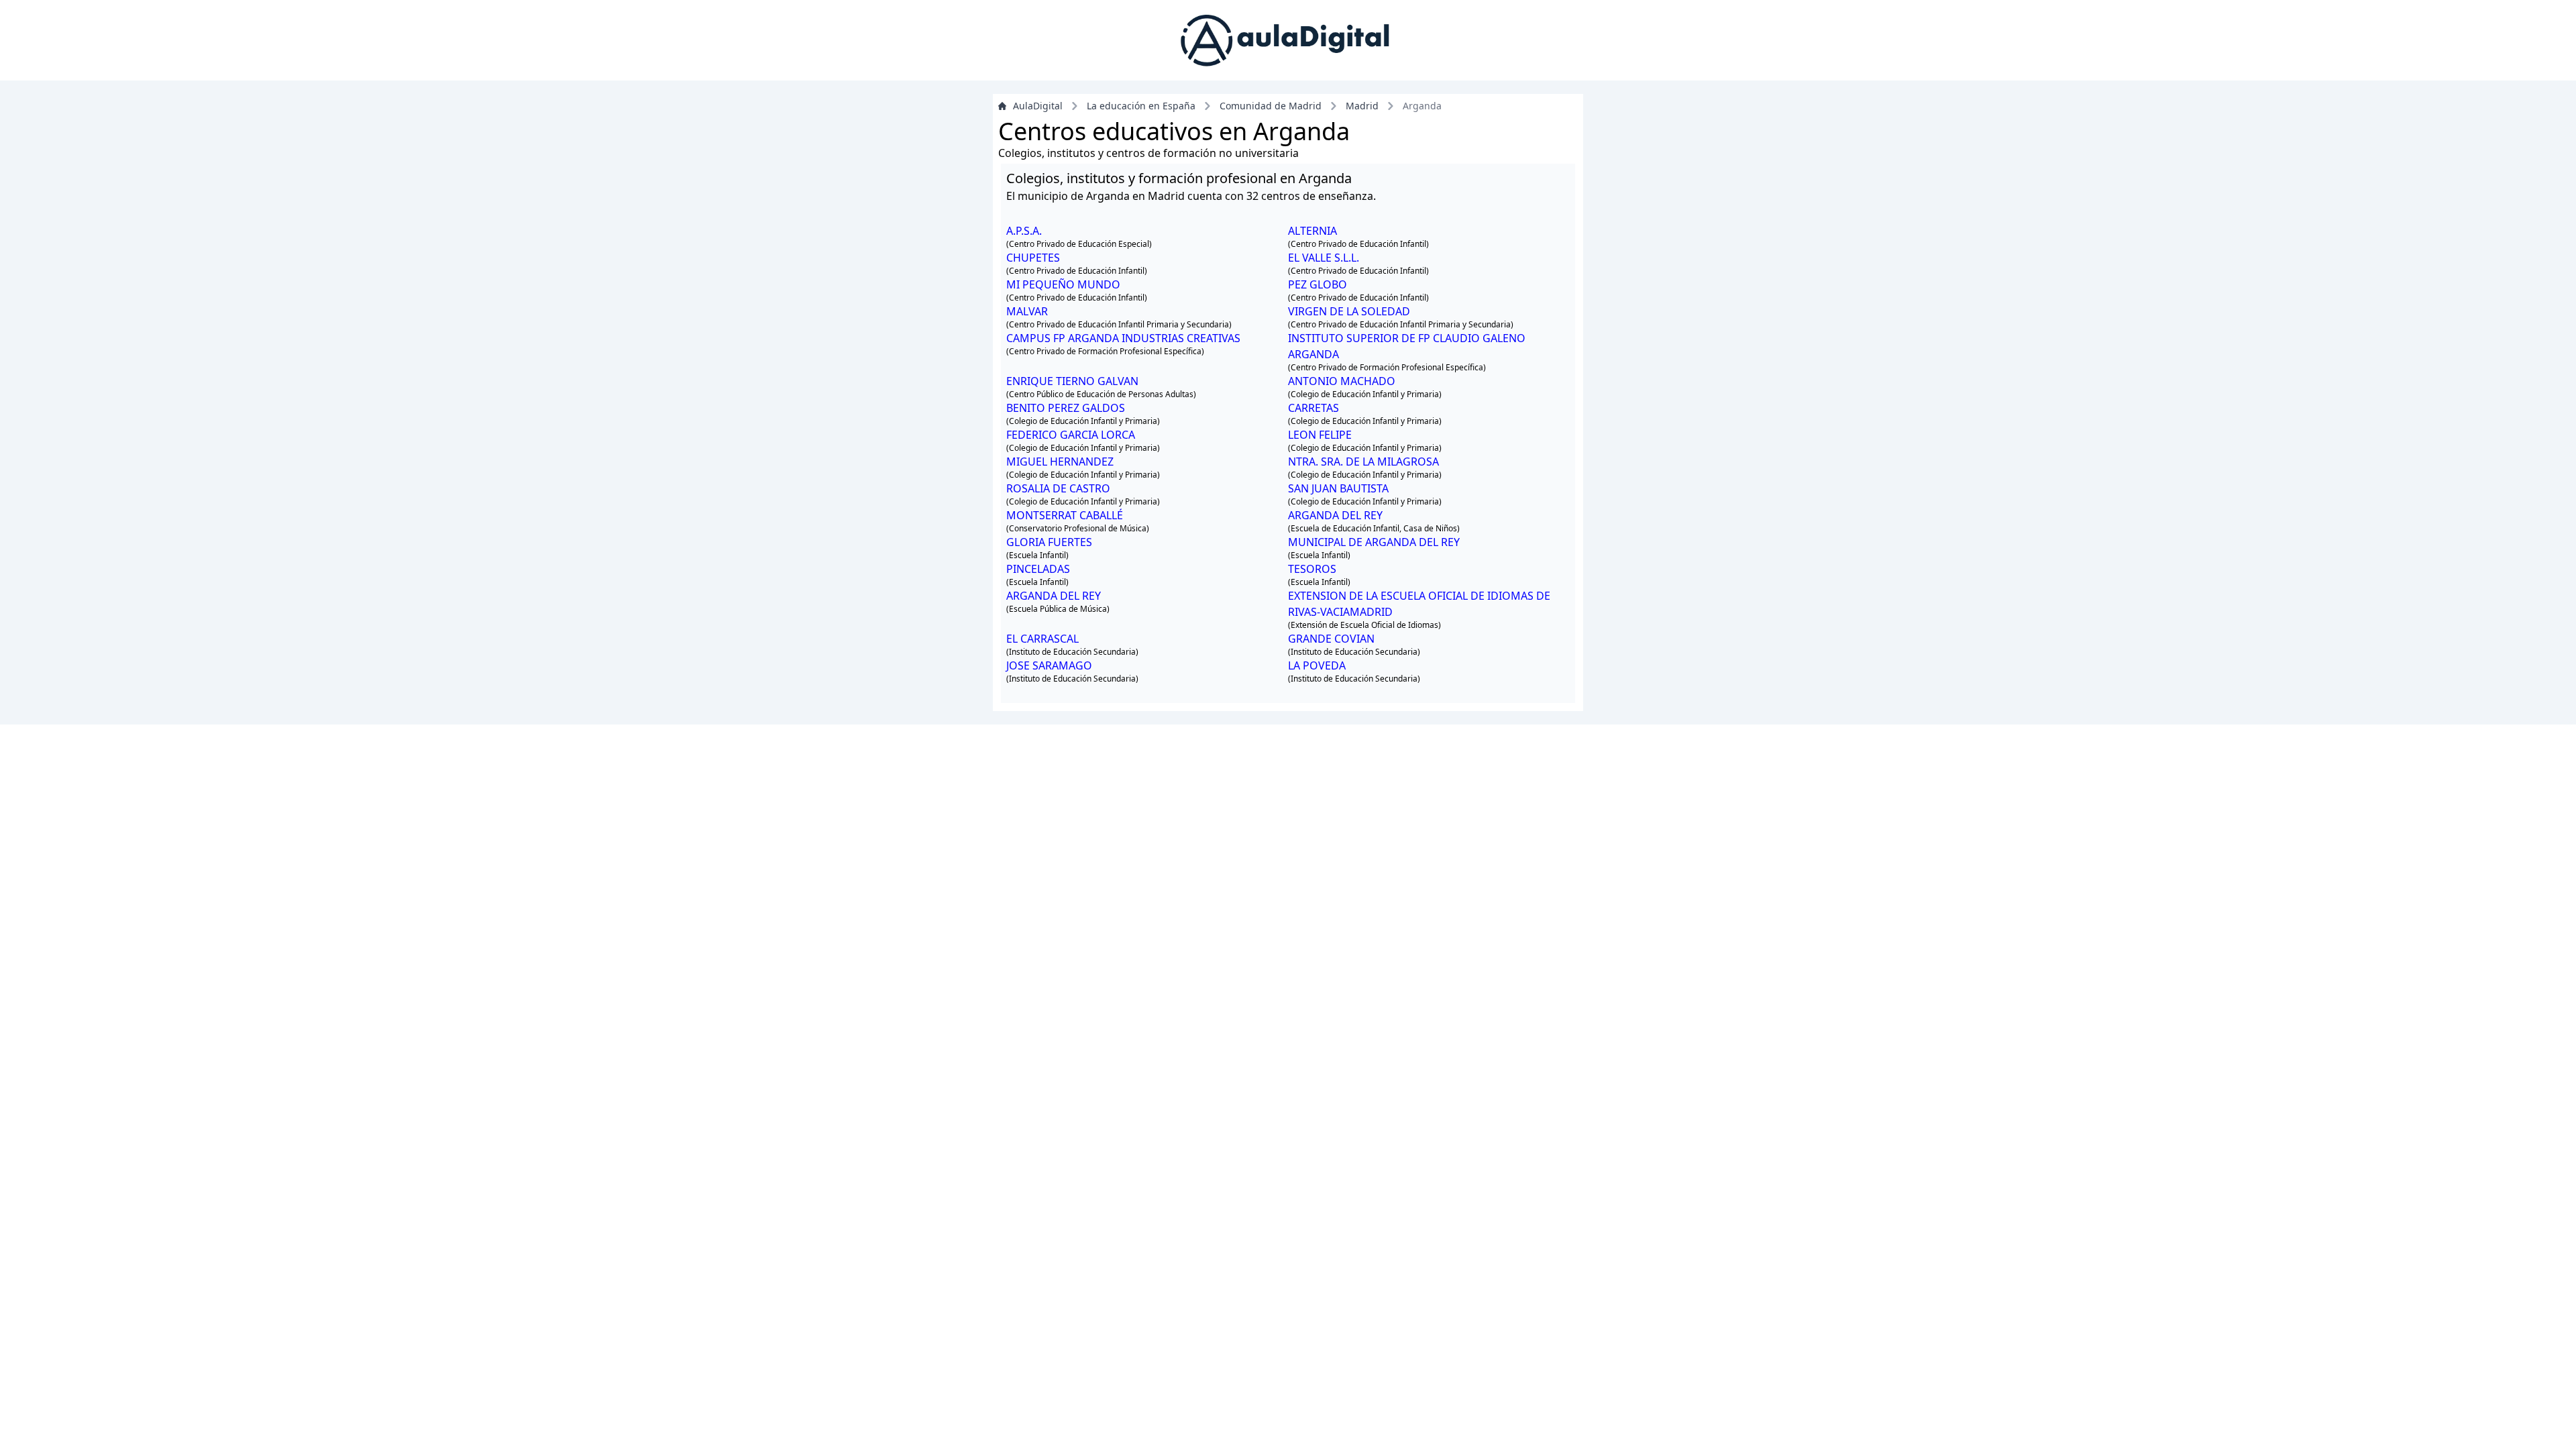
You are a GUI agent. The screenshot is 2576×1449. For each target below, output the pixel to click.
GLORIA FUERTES (1049, 542)
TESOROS (1312, 569)
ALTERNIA (1312, 231)
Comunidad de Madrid (1271, 106)
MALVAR (1027, 311)
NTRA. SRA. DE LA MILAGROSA (1363, 462)
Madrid (1362, 106)
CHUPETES (1033, 258)
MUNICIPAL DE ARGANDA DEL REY (1374, 542)
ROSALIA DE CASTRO (1058, 488)
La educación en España (1141, 106)
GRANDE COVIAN (1331, 639)
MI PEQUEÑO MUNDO (1063, 284)
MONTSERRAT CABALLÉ (1065, 515)
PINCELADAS (1038, 569)
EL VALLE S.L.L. (1324, 258)
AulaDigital (1038, 106)
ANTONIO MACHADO (1342, 381)
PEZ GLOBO (1318, 284)
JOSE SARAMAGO (1049, 665)
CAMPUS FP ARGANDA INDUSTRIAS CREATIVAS (1123, 338)
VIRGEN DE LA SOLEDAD (1349, 311)
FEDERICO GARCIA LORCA (1071, 435)
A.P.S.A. (1024, 231)
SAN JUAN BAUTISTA (1338, 488)
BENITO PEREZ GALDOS (1066, 408)
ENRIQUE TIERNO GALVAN (1072, 381)
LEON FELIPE (1320, 435)
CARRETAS (1313, 408)
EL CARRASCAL (1042, 639)
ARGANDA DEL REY (1335, 515)
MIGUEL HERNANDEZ (1060, 462)
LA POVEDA (1317, 665)
